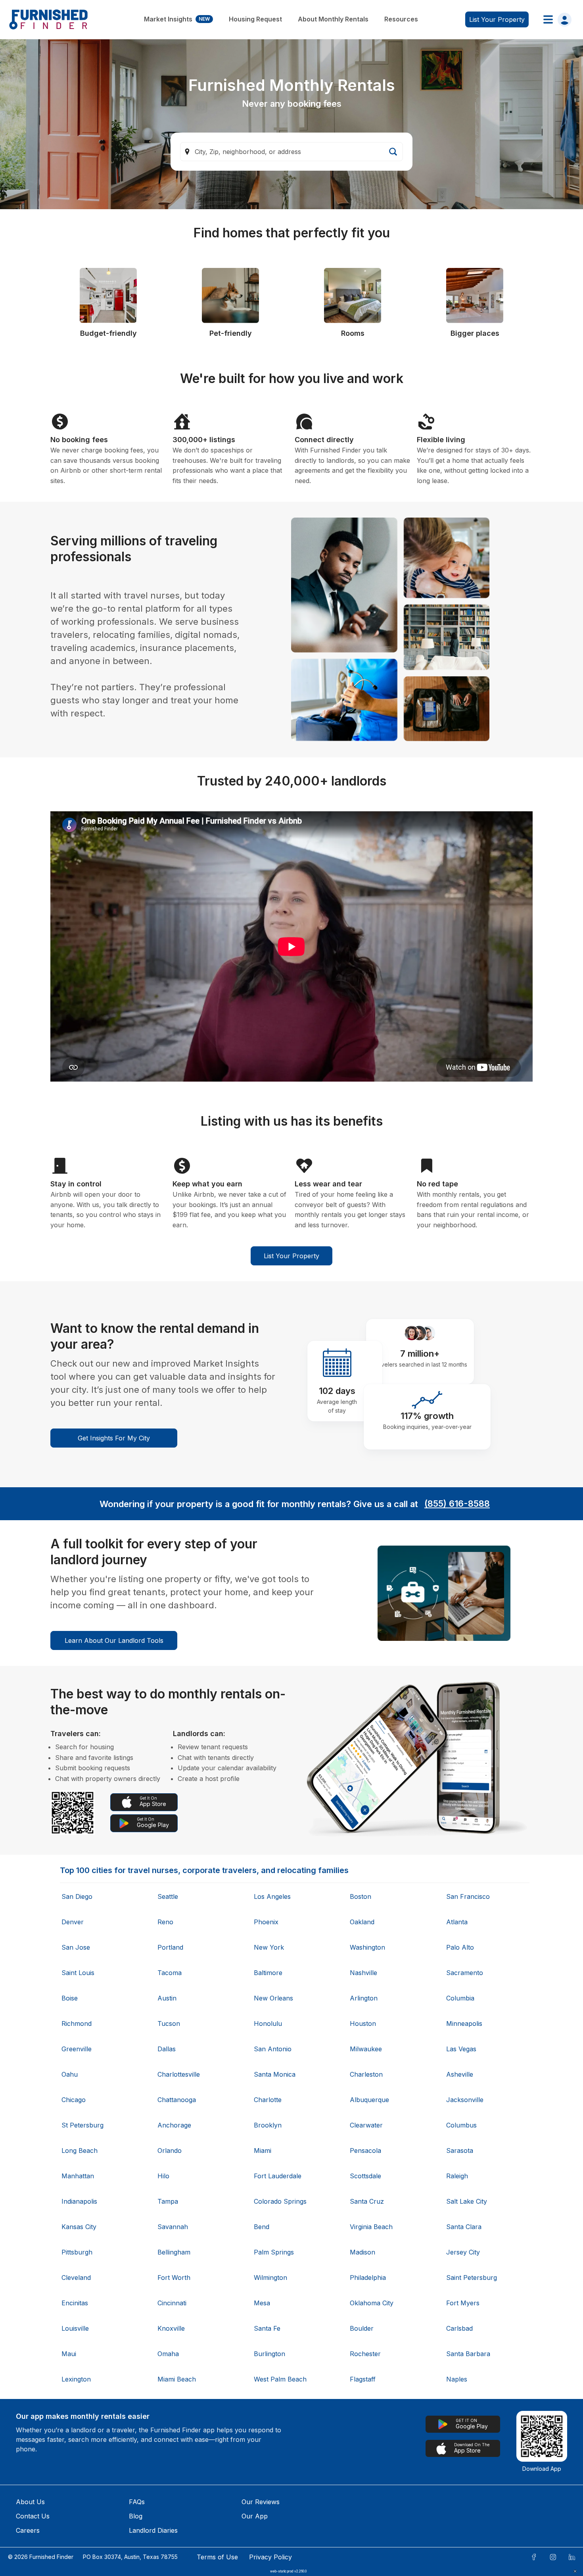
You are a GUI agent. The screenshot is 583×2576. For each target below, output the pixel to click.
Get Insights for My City (114, 1438)
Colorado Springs (280, 2201)
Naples (457, 2379)
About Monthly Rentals (333, 19)
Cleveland (76, 2278)
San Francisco (468, 1896)
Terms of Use (217, 2557)
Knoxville (171, 2328)
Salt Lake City (467, 2201)
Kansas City (79, 2227)
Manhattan (78, 2176)
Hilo (163, 2176)
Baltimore (268, 1973)
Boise (70, 1998)
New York (269, 1947)
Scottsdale (365, 2176)
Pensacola (365, 2151)
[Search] (393, 152)
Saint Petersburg (472, 2278)
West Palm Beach (280, 2379)
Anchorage (174, 2125)
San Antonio (273, 2049)
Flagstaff (363, 2379)
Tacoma (170, 1973)
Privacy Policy (270, 2557)
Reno (165, 1922)
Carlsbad (459, 2328)
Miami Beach (177, 2379)
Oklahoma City (372, 2303)
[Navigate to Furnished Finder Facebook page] (534, 2557)
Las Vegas (461, 2049)
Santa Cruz (367, 2201)
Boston (361, 1896)
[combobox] (291, 152)
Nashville (363, 1973)
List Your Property (291, 1256)
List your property (497, 19)
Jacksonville (465, 2100)
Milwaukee (366, 2049)
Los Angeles (272, 1896)
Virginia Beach (371, 2227)
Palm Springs (274, 2252)
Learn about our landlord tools (114, 1640)
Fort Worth (174, 2278)
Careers (28, 2530)
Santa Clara (464, 2227)
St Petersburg (82, 2125)
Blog (136, 2516)
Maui (69, 2354)
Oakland (362, 1922)
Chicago (74, 2100)
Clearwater (366, 2125)
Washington (367, 1947)
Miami (263, 2151)
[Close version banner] (575, 2571)
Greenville (77, 2049)
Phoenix (266, 1922)
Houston (363, 2023)
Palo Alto (460, 1947)
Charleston (366, 2074)
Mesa (262, 2303)
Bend (262, 2227)
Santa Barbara (468, 2354)
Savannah (173, 2227)
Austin (167, 1998)
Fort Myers (463, 2303)
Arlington (364, 1998)
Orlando (170, 2151)
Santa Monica (275, 2074)
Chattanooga (177, 2100)
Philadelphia (368, 2278)
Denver (73, 1922)
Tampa (168, 2201)
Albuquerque (369, 2100)
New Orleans (273, 1998)
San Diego (77, 1896)
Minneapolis (464, 2023)
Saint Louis (78, 1973)
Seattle (168, 1896)
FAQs (137, 2502)
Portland (170, 1947)
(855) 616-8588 (457, 1504)
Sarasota (460, 2151)
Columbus (461, 2125)
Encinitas (75, 2303)
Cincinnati (172, 2303)
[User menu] (555, 19)
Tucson (169, 2023)
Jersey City (463, 2252)
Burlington (269, 2354)
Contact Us (33, 2516)
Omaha (168, 2354)
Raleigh (457, 2176)
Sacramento (465, 1973)
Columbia (460, 1998)
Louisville (75, 2328)
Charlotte (268, 2100)
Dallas (167, 2049)
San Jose (76, 1947)
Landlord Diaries (153, 2530)
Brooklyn (268, 2125)
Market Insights (177, 19)
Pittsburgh (77, 2252)
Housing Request (255, 19)
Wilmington (270, 2278)
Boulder (362, 2328)
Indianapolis (79, 2201)
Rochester (365, 2354)
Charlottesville (179, 2074)
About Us (30, 2502)
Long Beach (80, 2151)
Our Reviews (261, 2502)
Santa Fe (267, 2328)
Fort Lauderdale (278, 2176)
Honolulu (268, 2023)
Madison (362, 2252)
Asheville (460, 2074)
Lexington (76, 2379)
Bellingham (174, 2252)
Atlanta (457, 1922)
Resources (401, 19)
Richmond (77, 2023)
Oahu (70, 2074)
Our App (255, 2516)
